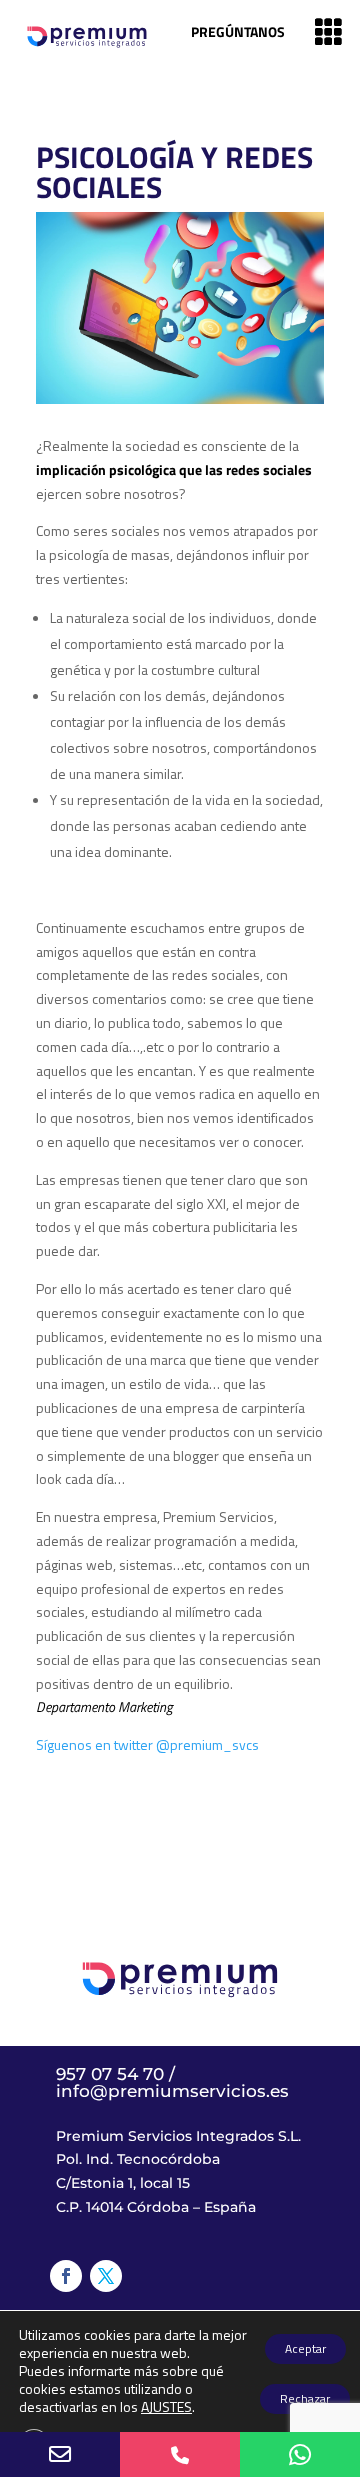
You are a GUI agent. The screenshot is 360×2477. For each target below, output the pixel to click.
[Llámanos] (180, 2454)
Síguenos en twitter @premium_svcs (147, 1744)
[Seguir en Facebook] (66, 2276)
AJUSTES (166, 2407)
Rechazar (305, 2398)
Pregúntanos (238, 31)
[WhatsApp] (300, 2454)
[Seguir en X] (106, 2276)
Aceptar (305, 2348)
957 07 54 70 (110, 2074)
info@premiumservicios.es (172, 2091)
